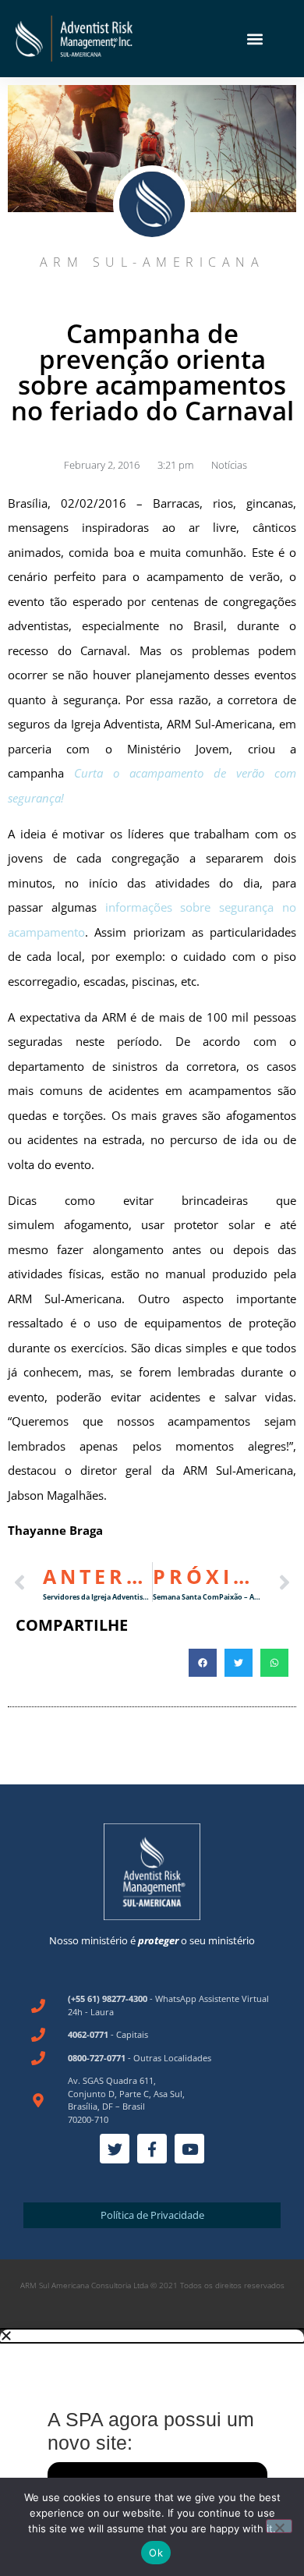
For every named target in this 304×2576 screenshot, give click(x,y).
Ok (156, 2553)
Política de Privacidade (152, 2215)
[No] (279, 2526)
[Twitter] (115, 2149)
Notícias (229, 465)
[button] (255, 39)
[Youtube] (189, 2149)
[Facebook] (152, 2149)
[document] (152, 2453)
